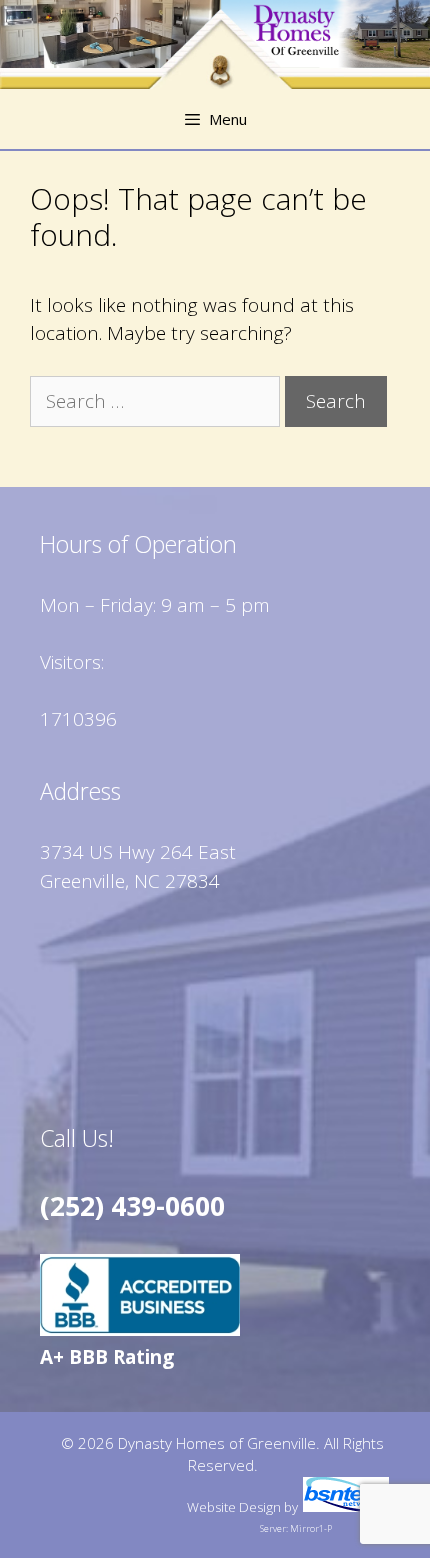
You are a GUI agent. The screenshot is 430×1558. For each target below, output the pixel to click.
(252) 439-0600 (132, 1206)
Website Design (234, 1507)
